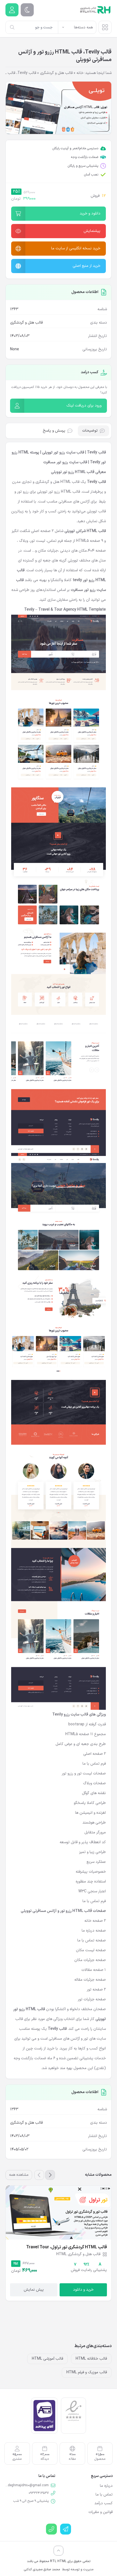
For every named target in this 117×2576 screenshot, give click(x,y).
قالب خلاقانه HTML (91, 2359)
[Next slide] (39, 2175)
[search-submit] (12, 27)
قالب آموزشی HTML (47, 2359)
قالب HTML (70, 492)
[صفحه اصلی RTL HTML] (95, 10)
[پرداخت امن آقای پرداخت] (44, 2415)
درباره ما (106, 2486)
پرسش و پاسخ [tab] (54, 431)
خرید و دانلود (83, 2290)
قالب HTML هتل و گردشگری (57, 482)
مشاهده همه (19, 2175)
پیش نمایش (34, 2290)
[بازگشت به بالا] (59, 2551)
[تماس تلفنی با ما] (51, 2529)
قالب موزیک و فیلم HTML (87, 2372)
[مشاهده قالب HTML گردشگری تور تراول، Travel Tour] (59, 2212)
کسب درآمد (104, 2503)
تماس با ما (104, 2495)
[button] (59, 214)
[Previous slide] (50, 2175)
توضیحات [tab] (90, 431)
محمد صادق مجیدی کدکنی (42, 2569)
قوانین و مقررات (101, 2512)
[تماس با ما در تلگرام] (66, 2529)
